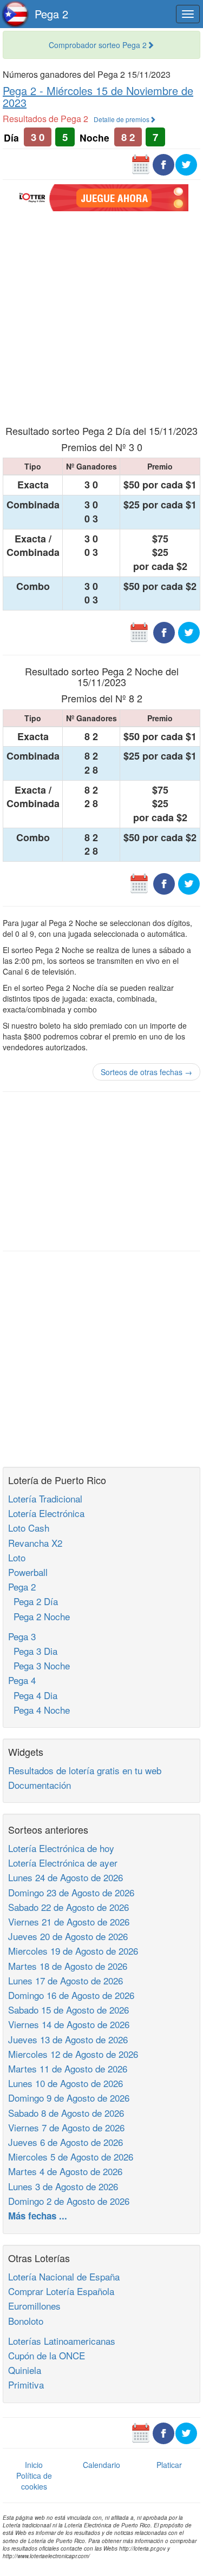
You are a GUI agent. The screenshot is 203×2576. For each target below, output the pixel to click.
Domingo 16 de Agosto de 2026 (71, 1995)
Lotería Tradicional (45, 1498)
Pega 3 (22, 1636)
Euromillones (34, 2306)
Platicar (169, 2465)
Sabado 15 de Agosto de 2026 (68, 2010)
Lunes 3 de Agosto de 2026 (63, 2186)
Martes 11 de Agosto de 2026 (68, 2068)
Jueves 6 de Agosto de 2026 (66, 2142)
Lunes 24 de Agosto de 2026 (66, 1877)
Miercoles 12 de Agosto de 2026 (73, 2054)
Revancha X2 (35, 1543)
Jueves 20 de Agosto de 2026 (68, 1936)
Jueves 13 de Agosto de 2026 (68, 2039)
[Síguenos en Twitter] (186, 164)
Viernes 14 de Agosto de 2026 (69, 2024)
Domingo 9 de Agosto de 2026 (69, 2098)
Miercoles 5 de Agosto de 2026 (71, 2156)
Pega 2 (51, 14)
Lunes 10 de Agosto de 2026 (66, 2083)
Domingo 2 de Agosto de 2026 (69, 2201)
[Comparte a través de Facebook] (163, 164)
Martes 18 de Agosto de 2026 (68, 1966)
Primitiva (26, 2384)
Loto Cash (29, 1528)
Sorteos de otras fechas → (146, 1072)
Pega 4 (22, 1680)
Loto (17, 1557)
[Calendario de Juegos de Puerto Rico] (141, 164)
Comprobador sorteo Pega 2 (98, 45)
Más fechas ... (38, 2216)
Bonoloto (26, 2321)
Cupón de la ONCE (47, 2355)
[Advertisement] (101, 317)
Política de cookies (34, 2481)
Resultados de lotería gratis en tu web (85, 1770)
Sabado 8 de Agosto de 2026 (66, 2113)
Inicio (34, 2465)
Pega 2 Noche (39, 1616)
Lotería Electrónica (46, 1513)
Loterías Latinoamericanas (62, 2341)
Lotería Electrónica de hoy (61, 1848)
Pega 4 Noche (39, 1710)
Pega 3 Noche (39, 1665)
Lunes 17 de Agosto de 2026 (66, 1980)
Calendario (101, 2465)
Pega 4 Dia (33, 1695)
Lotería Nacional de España (64, 2276)
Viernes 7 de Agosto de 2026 (66, 2127)
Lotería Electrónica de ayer (63, 1863)
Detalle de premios (122, 119)
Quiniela (25, 2370)
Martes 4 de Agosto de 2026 (65, 2171)
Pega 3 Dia (33, 1651)
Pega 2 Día (33, 1601)
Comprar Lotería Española (61, 2291)
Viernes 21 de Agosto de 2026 (69, 1921)
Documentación (40, 1785)
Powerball (28, 1572)
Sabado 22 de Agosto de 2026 (68, 1907)
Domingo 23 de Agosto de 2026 (71, 1892)
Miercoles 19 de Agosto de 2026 (73, 1951)
